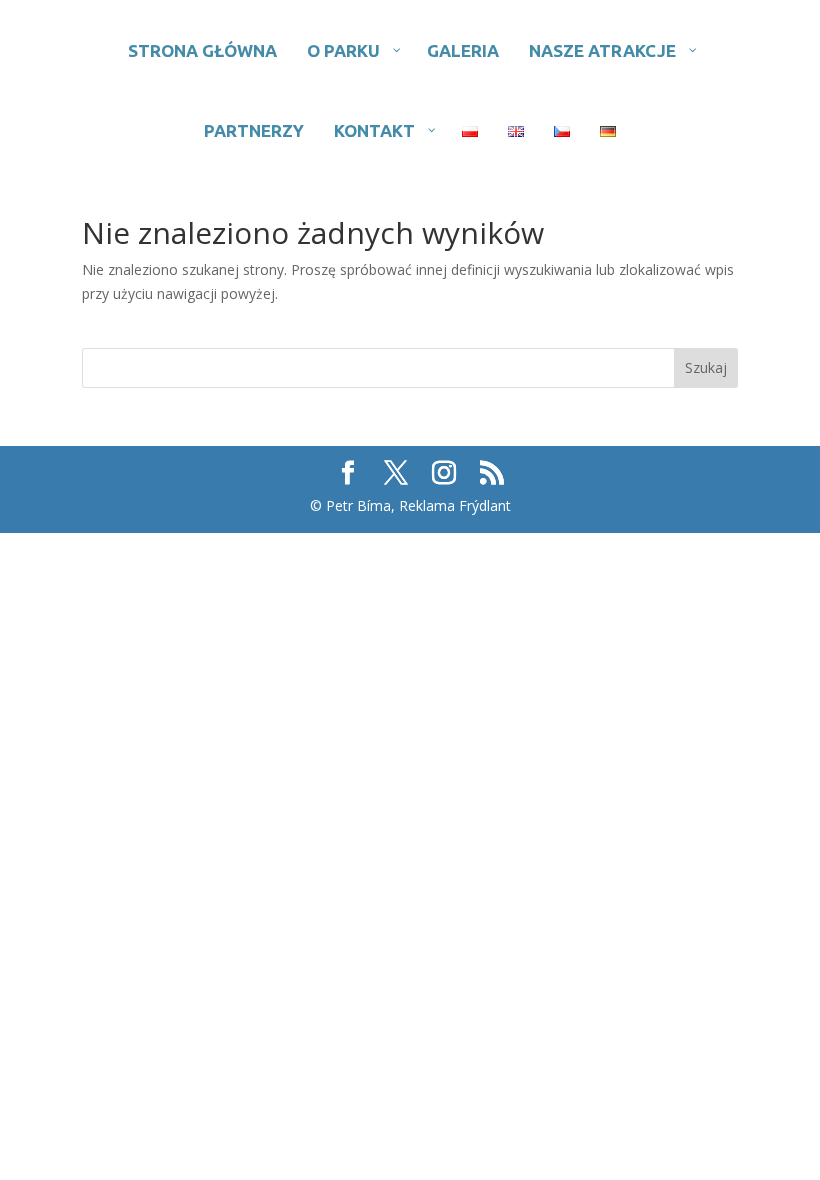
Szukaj (706, 367)
